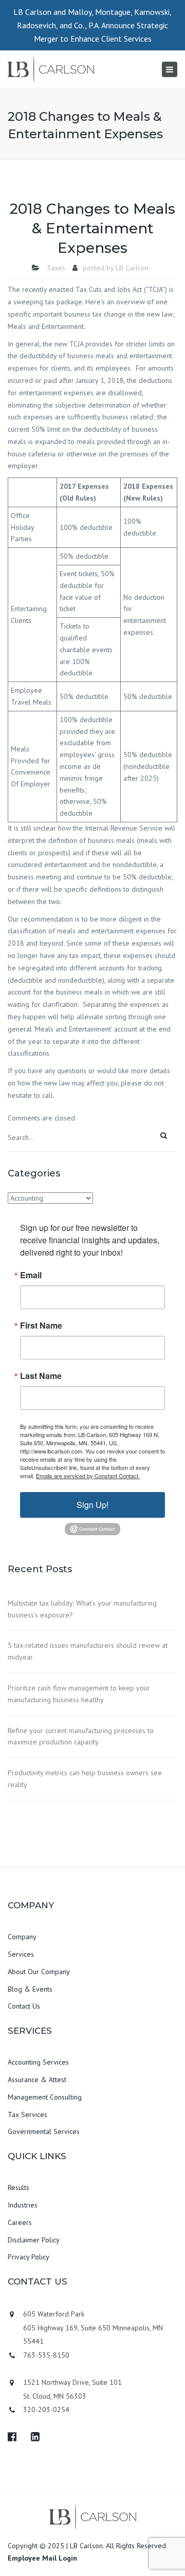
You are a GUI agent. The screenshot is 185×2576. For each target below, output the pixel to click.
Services (21, 1954)
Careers (20, 2222)
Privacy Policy (29, 2257)
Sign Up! (92, 1505)
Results (18, 2187)
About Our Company (39, 1972)
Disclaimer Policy (34, 2240)
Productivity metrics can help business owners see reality (85, 1779)
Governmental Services (44, 2131)
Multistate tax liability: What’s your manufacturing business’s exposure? (82, 1609)
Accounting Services (38, 2062)
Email (31, 1275)
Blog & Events (30, 1989)
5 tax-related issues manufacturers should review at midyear (88, 1651)
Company (22, 1937)
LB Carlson (132, 268)
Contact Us (24, 2006)
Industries (23, 2205)
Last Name (41, 1376)
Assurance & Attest (37, 2080)
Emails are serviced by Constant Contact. (88, 1476)
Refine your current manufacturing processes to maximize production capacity (81, 1736)
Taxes (56, 268)
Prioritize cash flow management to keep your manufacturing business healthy (79, 1694)
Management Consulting (45, 2097)
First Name (41, 1326)
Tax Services (27, 2114)
